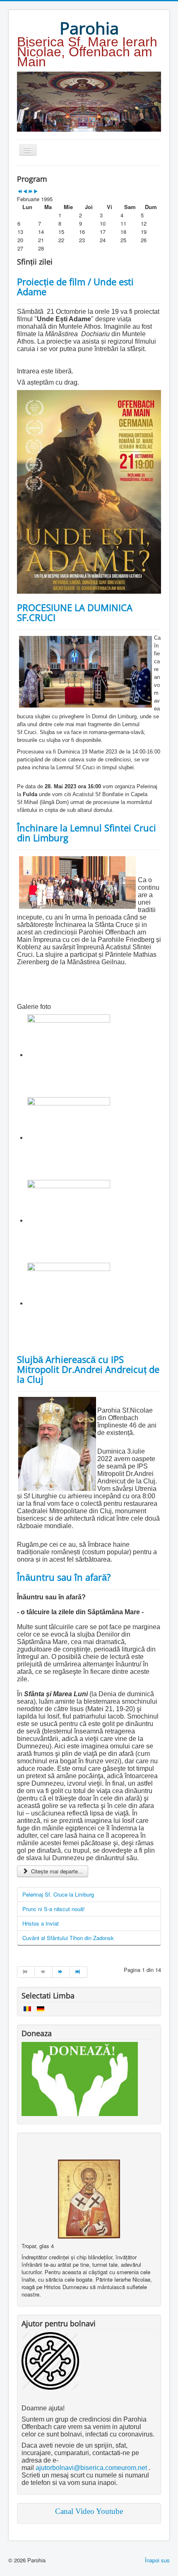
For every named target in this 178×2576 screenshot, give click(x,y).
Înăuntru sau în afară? (64, 1577)
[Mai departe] (61, 1972)
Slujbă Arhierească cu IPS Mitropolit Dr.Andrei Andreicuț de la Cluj (88, 1369)
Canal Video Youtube (89, 2511)
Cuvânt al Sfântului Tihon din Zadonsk (68, 1938)
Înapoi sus (157, 2560)
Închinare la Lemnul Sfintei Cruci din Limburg (87, 833)
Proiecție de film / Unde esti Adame (75, 286)
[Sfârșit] (79, 1972)
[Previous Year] (20, 191)
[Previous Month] (25, 191)
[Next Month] (36, 191)
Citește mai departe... (56, 1871)
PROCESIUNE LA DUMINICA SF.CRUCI (75, 612)
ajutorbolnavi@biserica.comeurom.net (91, 2468)
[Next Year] (30, 191)
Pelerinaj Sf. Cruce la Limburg (58, 1894)
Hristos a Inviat (41, 1923)
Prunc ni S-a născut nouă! (54, 1909)
